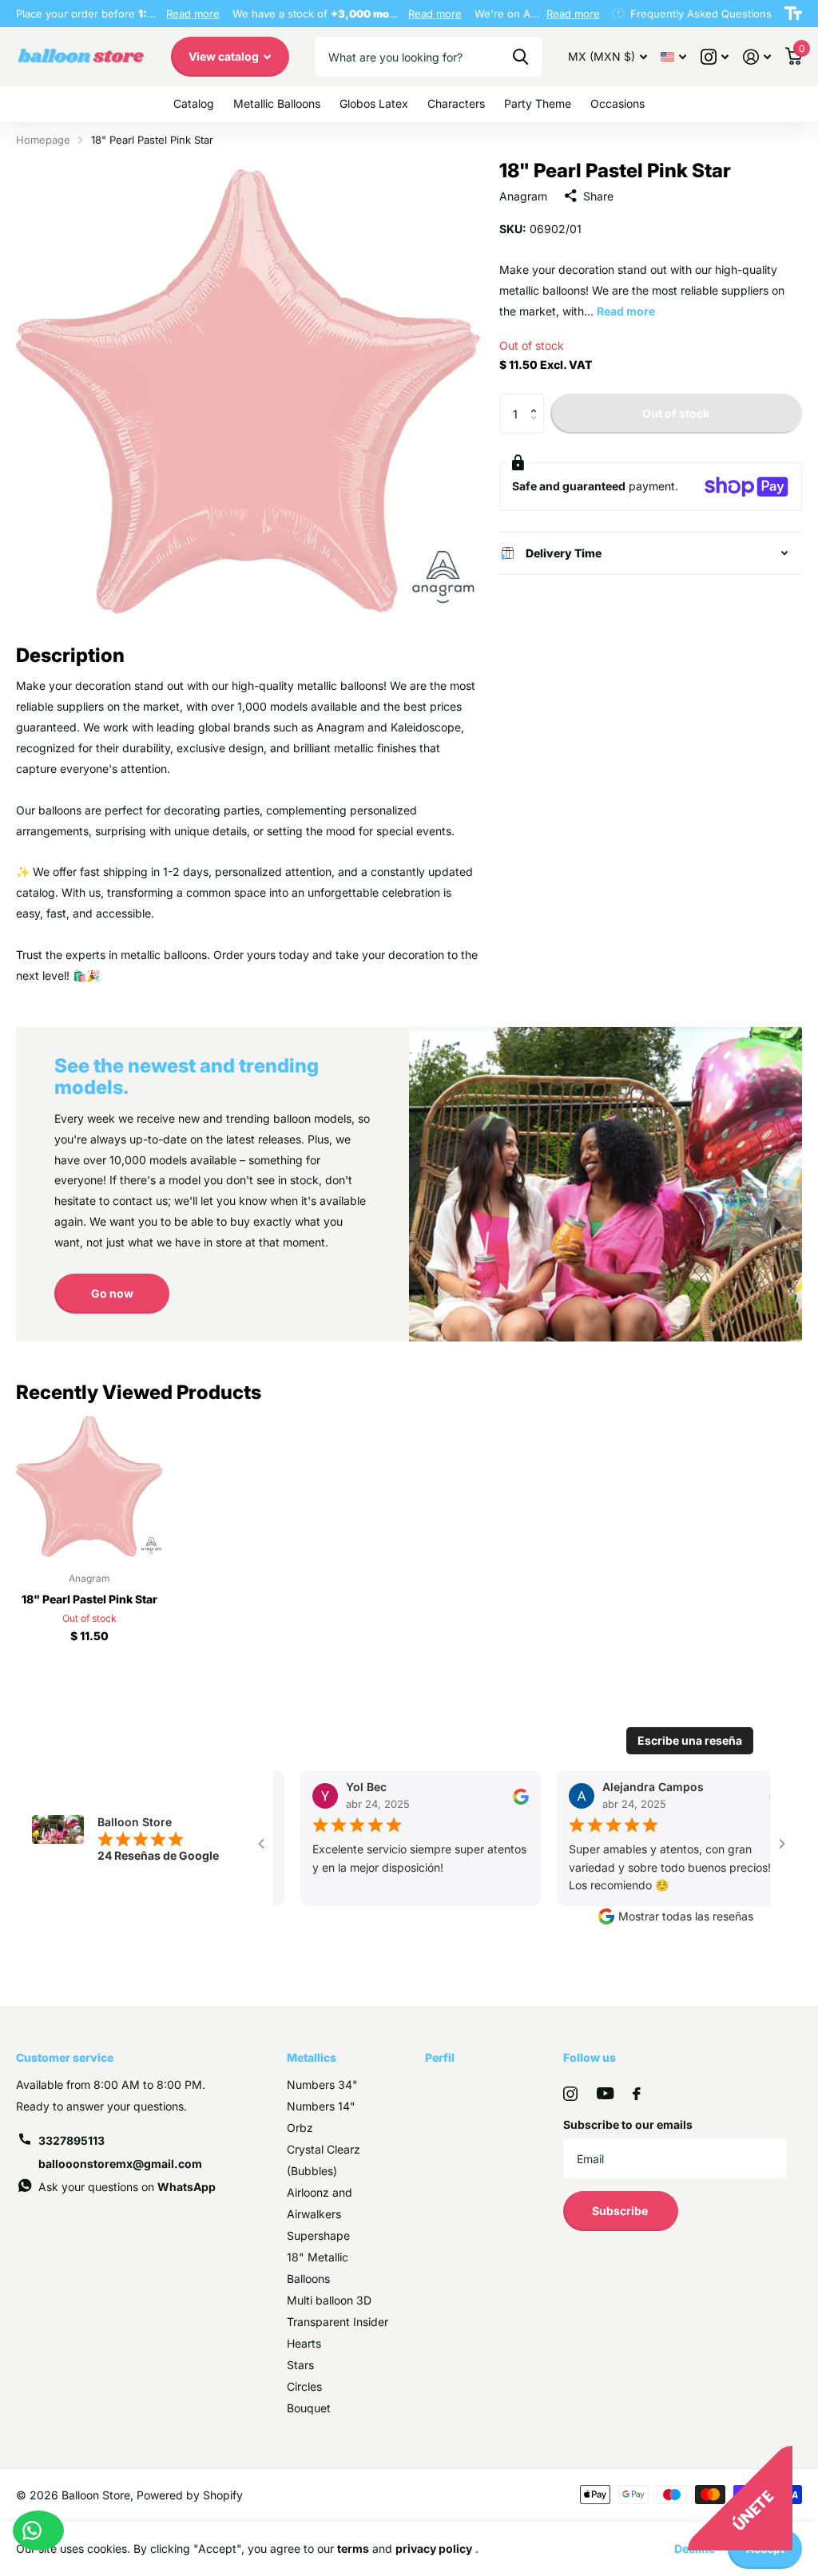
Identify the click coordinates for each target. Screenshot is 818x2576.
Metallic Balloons (277, 103)
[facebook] (637, 2094)
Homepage (43, 140)
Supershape (318, 2235)
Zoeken (520, 57)
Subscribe (621, 2211)
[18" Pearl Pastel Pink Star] (89, 1487)
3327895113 (71, 2140)
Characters (456, 103)
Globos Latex (374, 103)
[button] (538, 400)
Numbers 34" (322, 2085)
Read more (193, 14)
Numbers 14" (321, 2106)
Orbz (300, 2128)
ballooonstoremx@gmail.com (120, 2164)
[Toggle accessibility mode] (793, 14)
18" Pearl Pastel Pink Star (89, 1599)
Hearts (304, 2343)
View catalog (225, 56)
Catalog (194, 103)
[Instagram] (570, 2094)
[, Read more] (715, 57)
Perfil (440, 2057)
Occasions (617, 103)
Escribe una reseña (690, 1740)
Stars (300, 2365)
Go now (112, 1293)
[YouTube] (605, 2093)
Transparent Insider (338, 2322)
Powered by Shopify (190, 2495)
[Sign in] (757, 57)
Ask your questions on (127, 2187)
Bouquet (309, 2408)
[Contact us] (38, 2530)
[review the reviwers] (509, 1795)
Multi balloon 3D (329, 2300)
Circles (304, 2386)
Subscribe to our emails (628, 2124)
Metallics (312, 2057)
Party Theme (538, 103)
